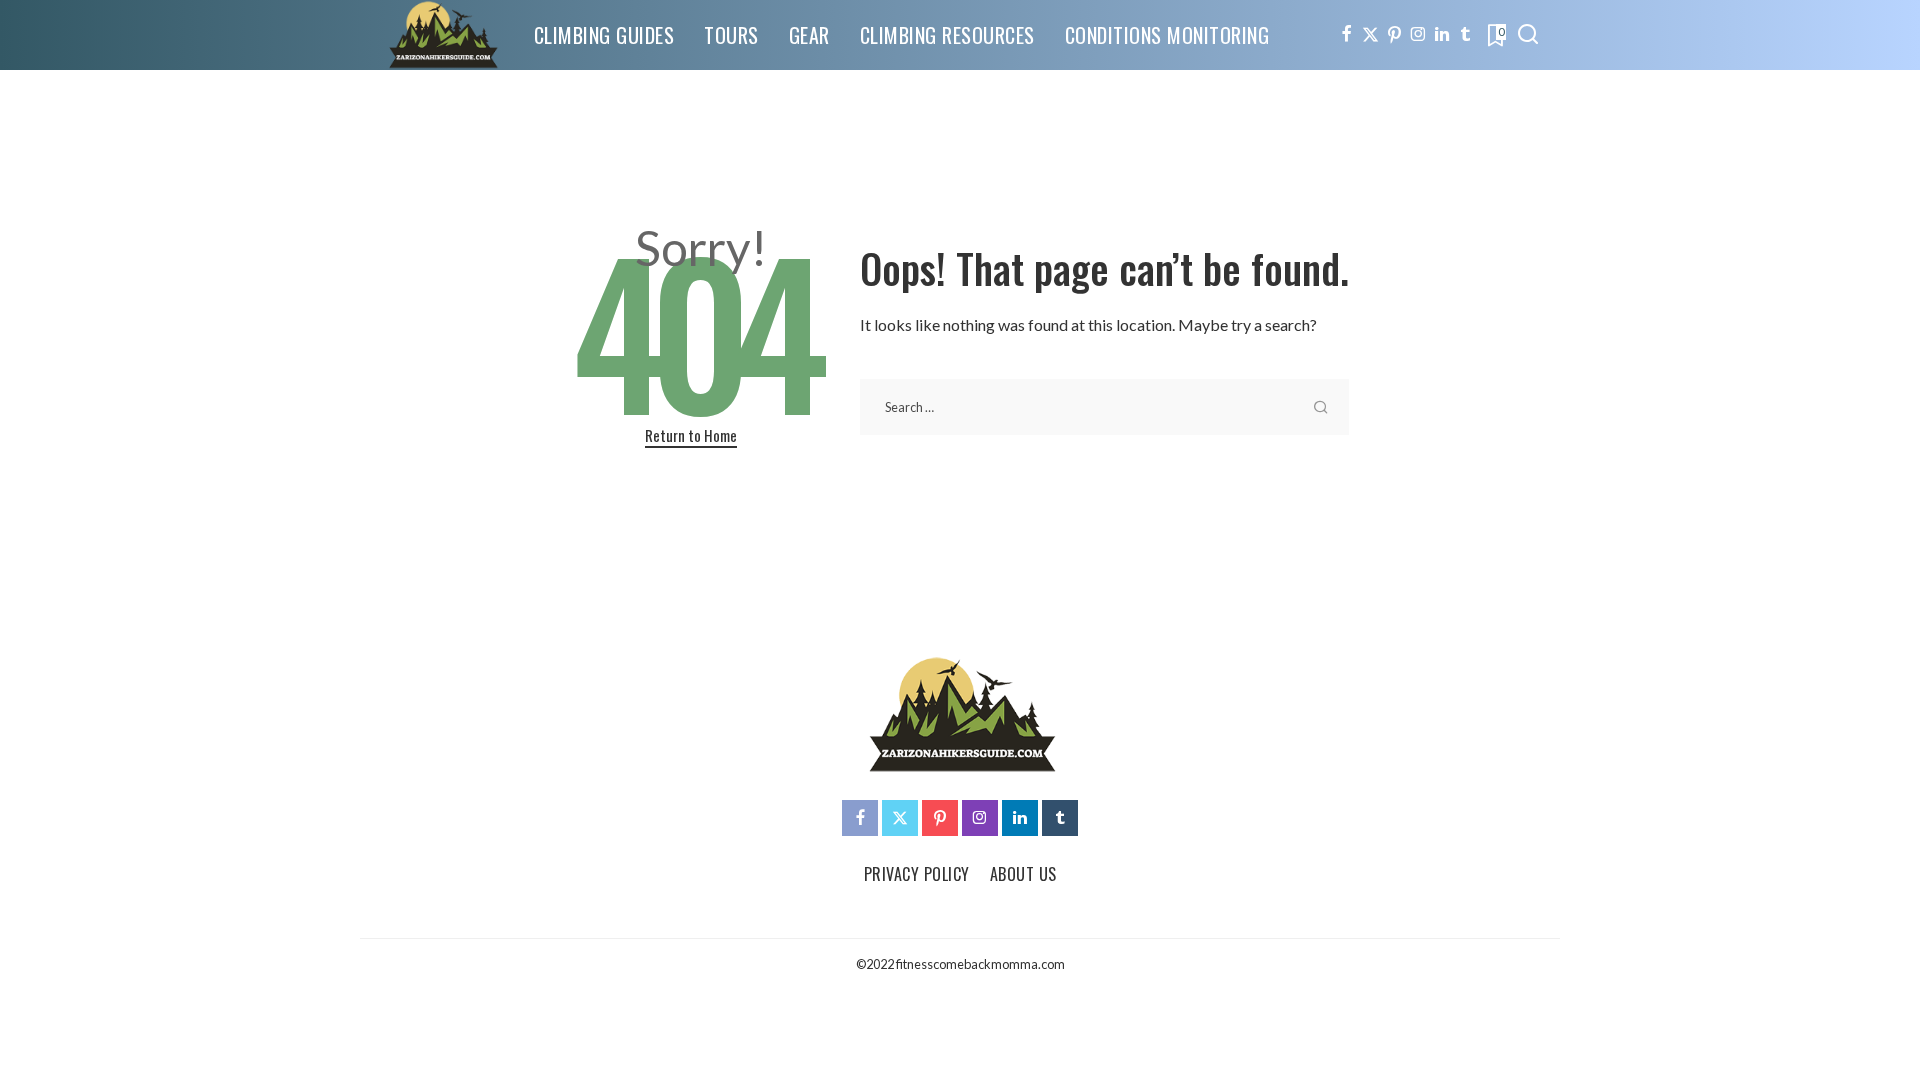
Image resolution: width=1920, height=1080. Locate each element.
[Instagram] (1418, 35)
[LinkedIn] (1442, 35)
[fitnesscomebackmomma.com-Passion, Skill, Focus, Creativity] (442, 35)
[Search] (1528, 35)
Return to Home (691, 435)
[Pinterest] (1394, 35)
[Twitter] (1370, 35)
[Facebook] (1346, 35)
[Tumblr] (1465, 35)
